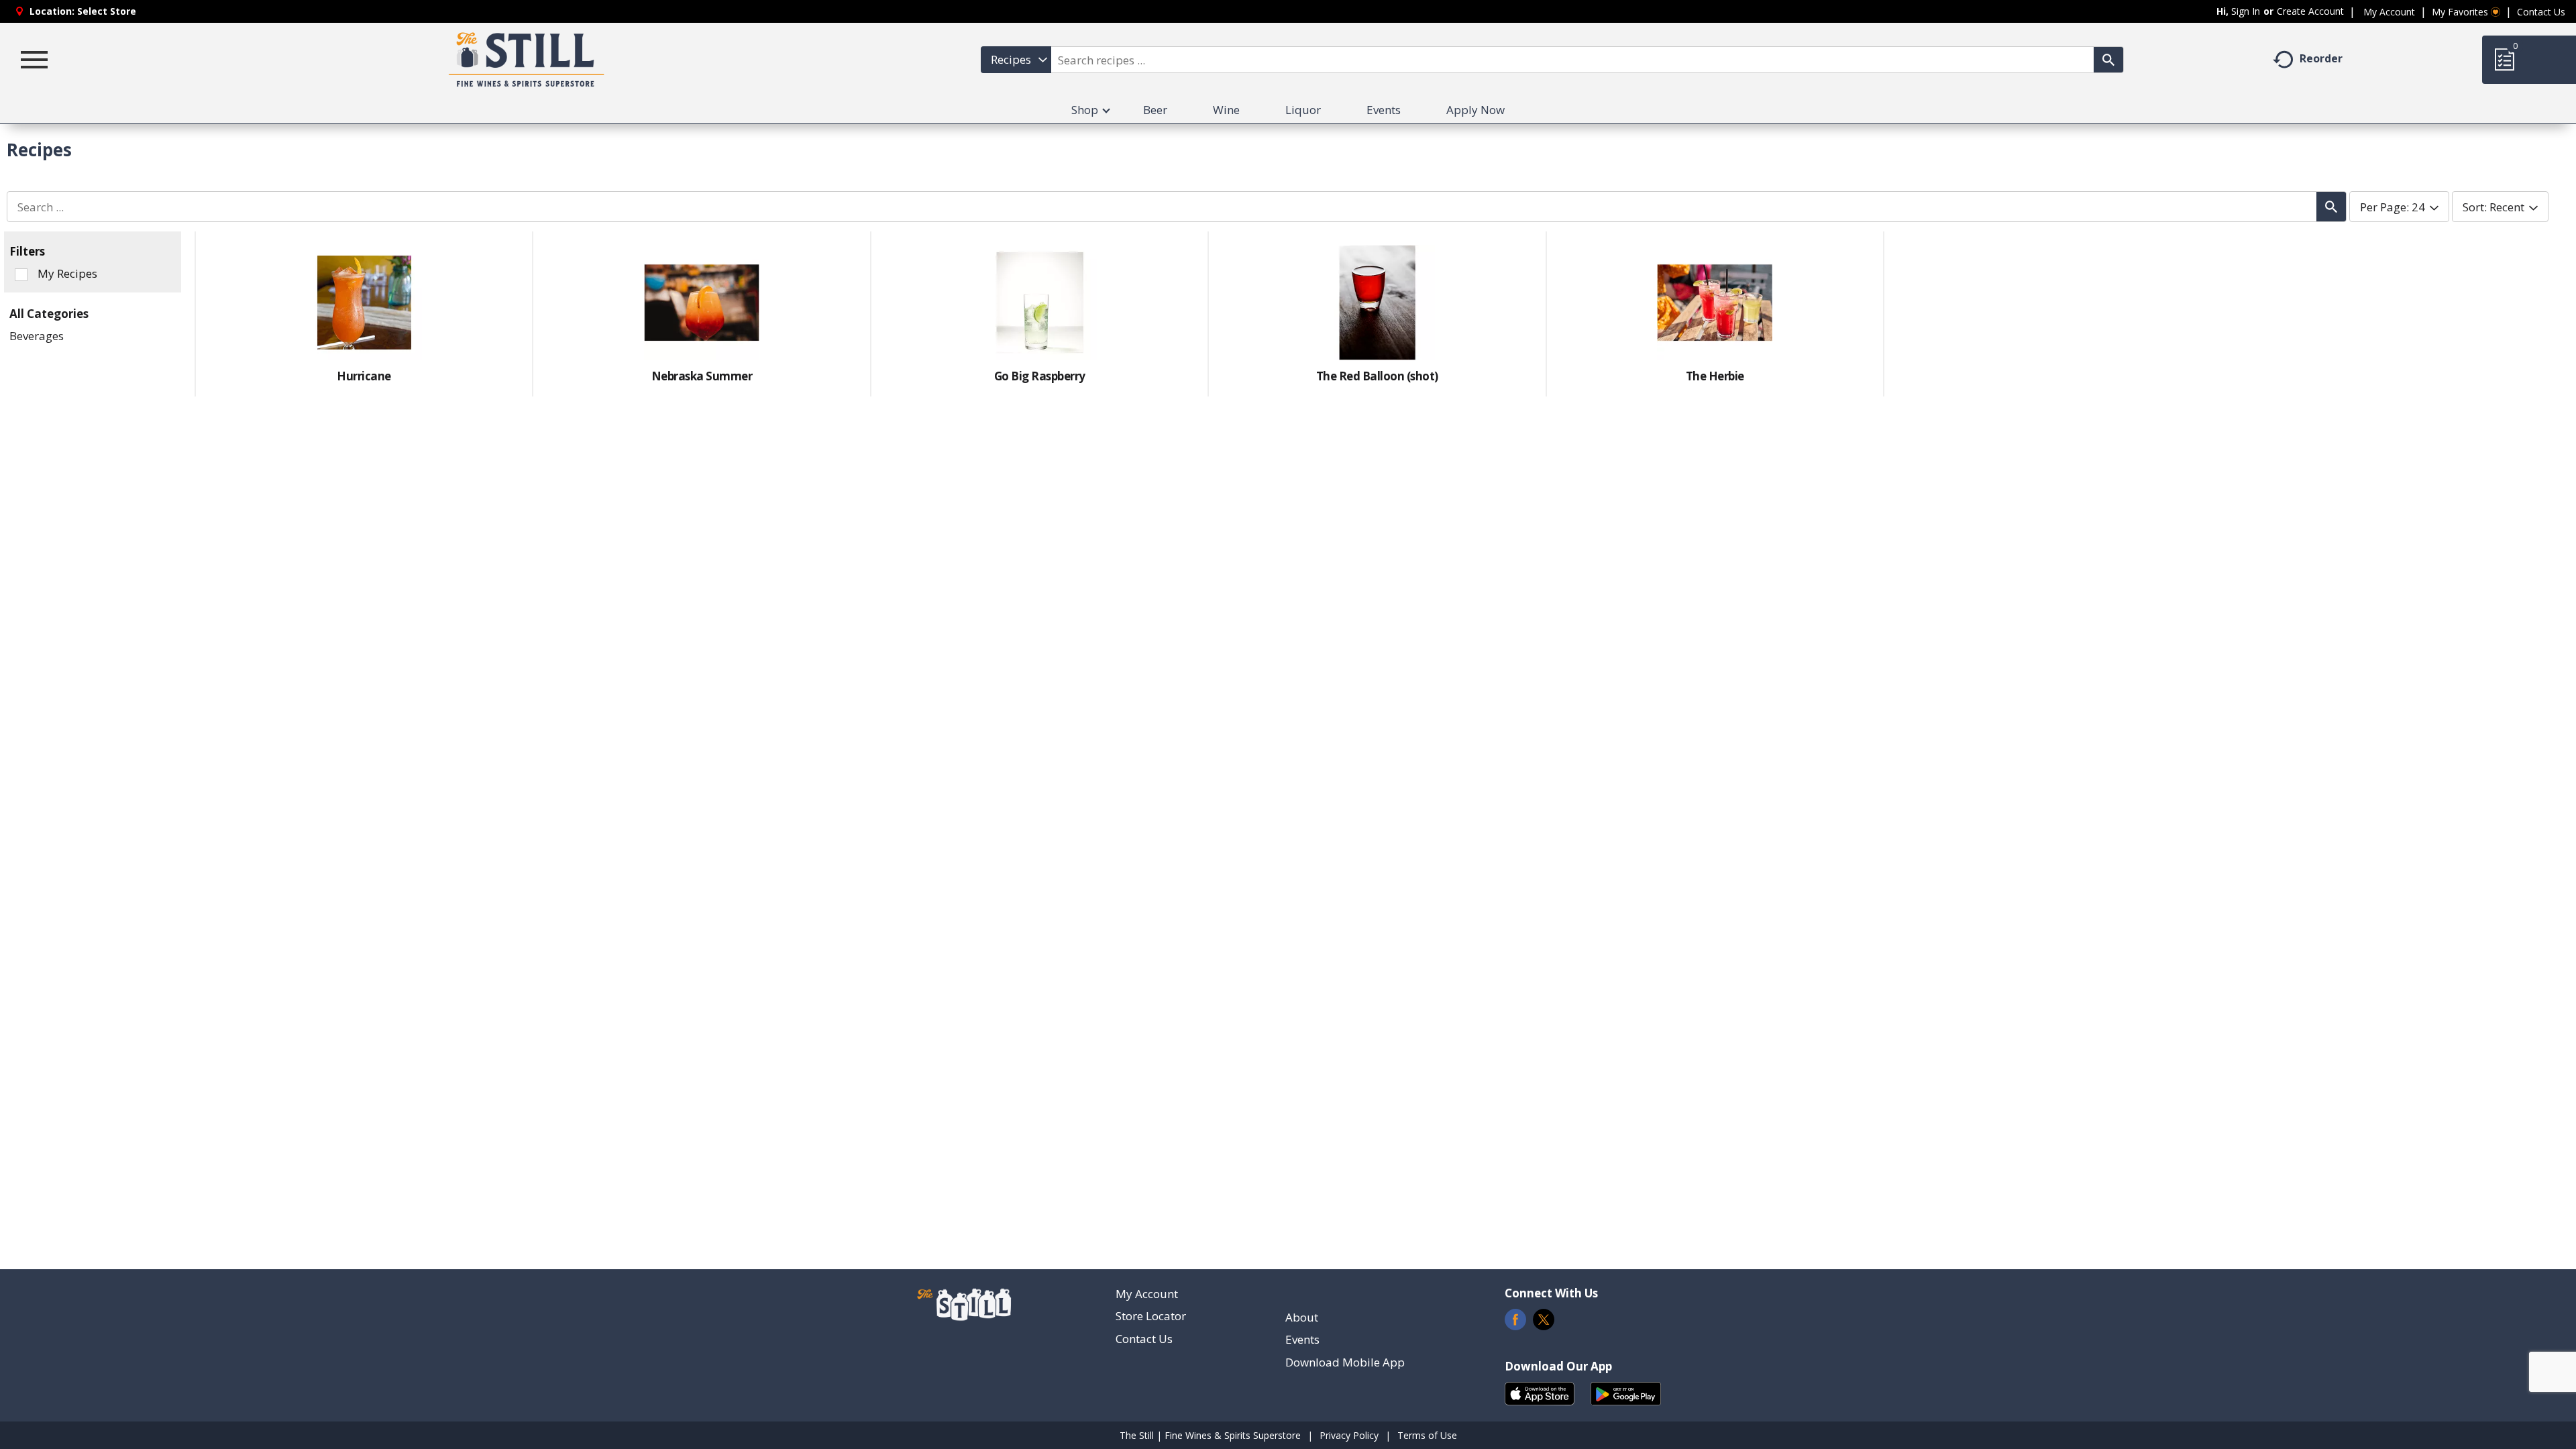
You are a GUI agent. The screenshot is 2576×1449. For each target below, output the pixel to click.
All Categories (49, 314)
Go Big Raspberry (1040, 376)
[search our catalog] (2108, 60)
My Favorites (2460, 12)
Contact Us (2541, 12)
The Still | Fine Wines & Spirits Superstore (1210, 1435)
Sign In (2246, 11)
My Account (2389, 12)
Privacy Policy (1349, 1435)
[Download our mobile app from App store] (1540, 1392)
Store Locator (1151, 1316)
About (1302, 1317)
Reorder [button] (2321, 58)
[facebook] (1515, 1323)
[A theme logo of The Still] (527, 60)
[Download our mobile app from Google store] (1626, 1392)
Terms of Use (1427, 1435)
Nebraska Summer (702, 376)
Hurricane (364, 376)
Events (1302, 1339)
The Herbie (1715, 376)
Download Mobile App (1345, 1362)
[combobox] (1016, 60)
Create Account (2310, 11)
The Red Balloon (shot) (1377, 376)
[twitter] (1544, 1323)
